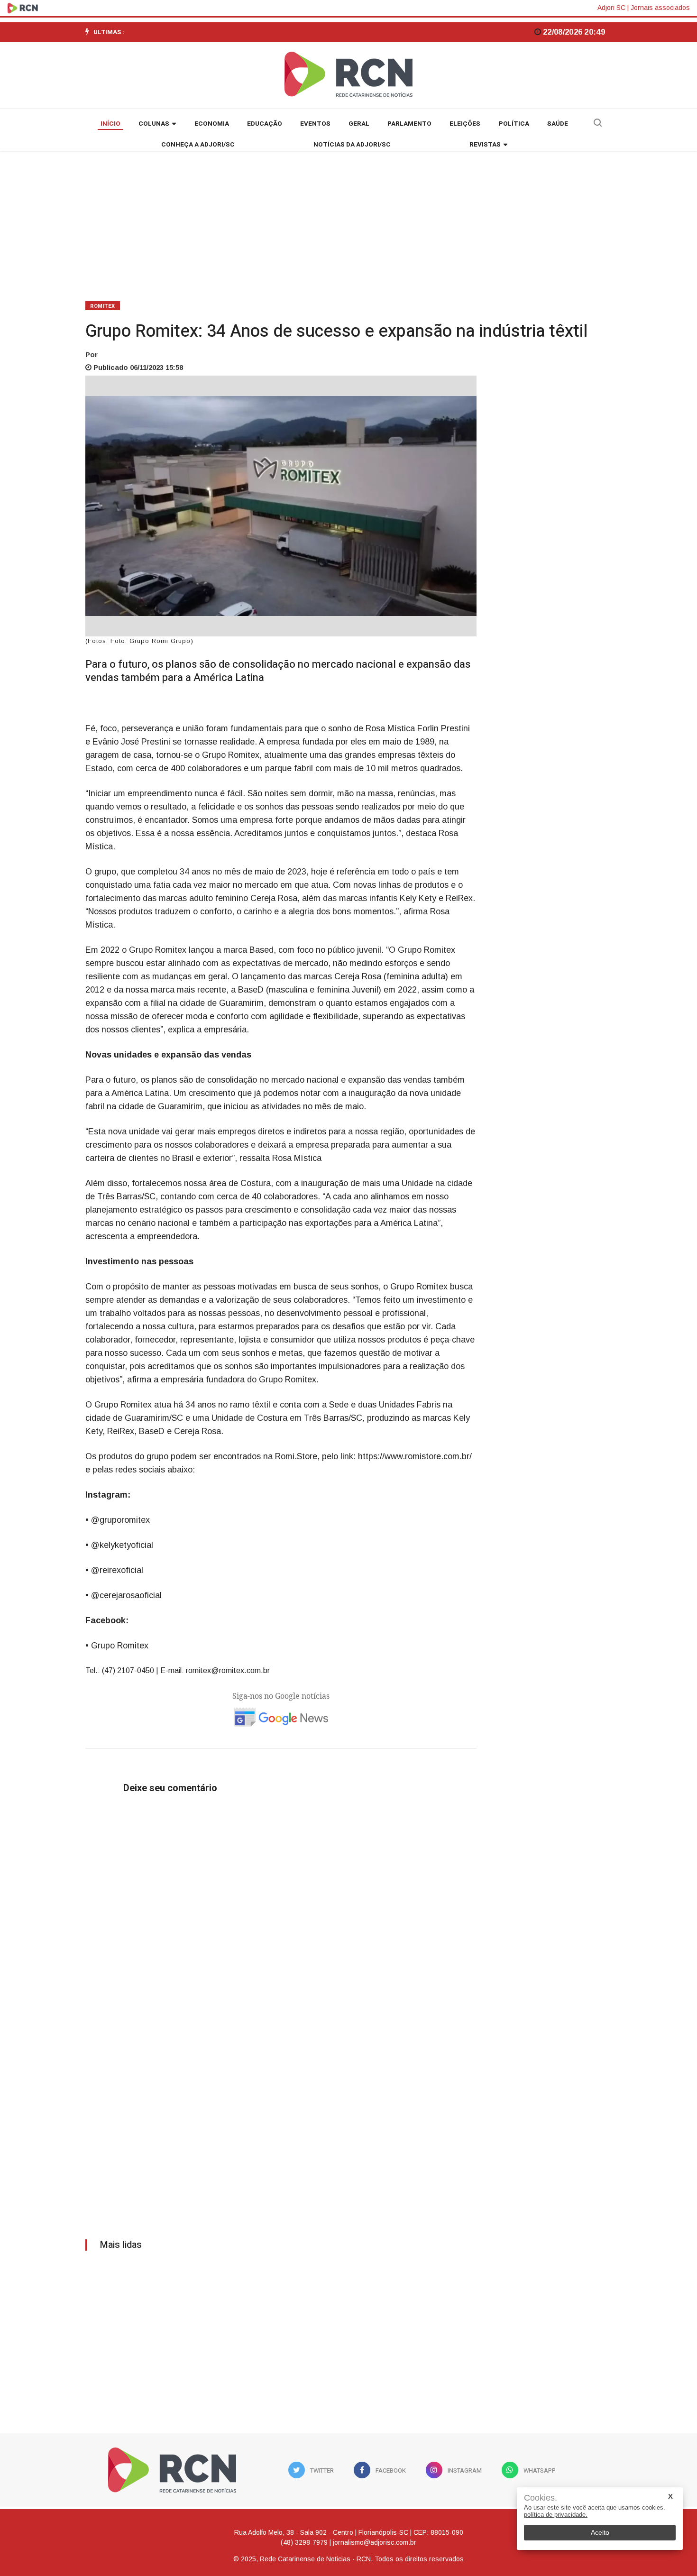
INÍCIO (110, 124)
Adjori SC (611, 8)
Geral (359, 124)
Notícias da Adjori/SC (352, 145)
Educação (265, 124)
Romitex (103, 306)
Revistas (485, 145)
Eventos (315, 124)
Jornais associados (660, 8)
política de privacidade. (556, 2515)
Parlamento (409, 124)
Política (514, 124)
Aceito (600, 2532)
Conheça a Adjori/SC (198, 145)
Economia (212, 124)
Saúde (558, 124)
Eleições (465, 124)
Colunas (154, 124)
